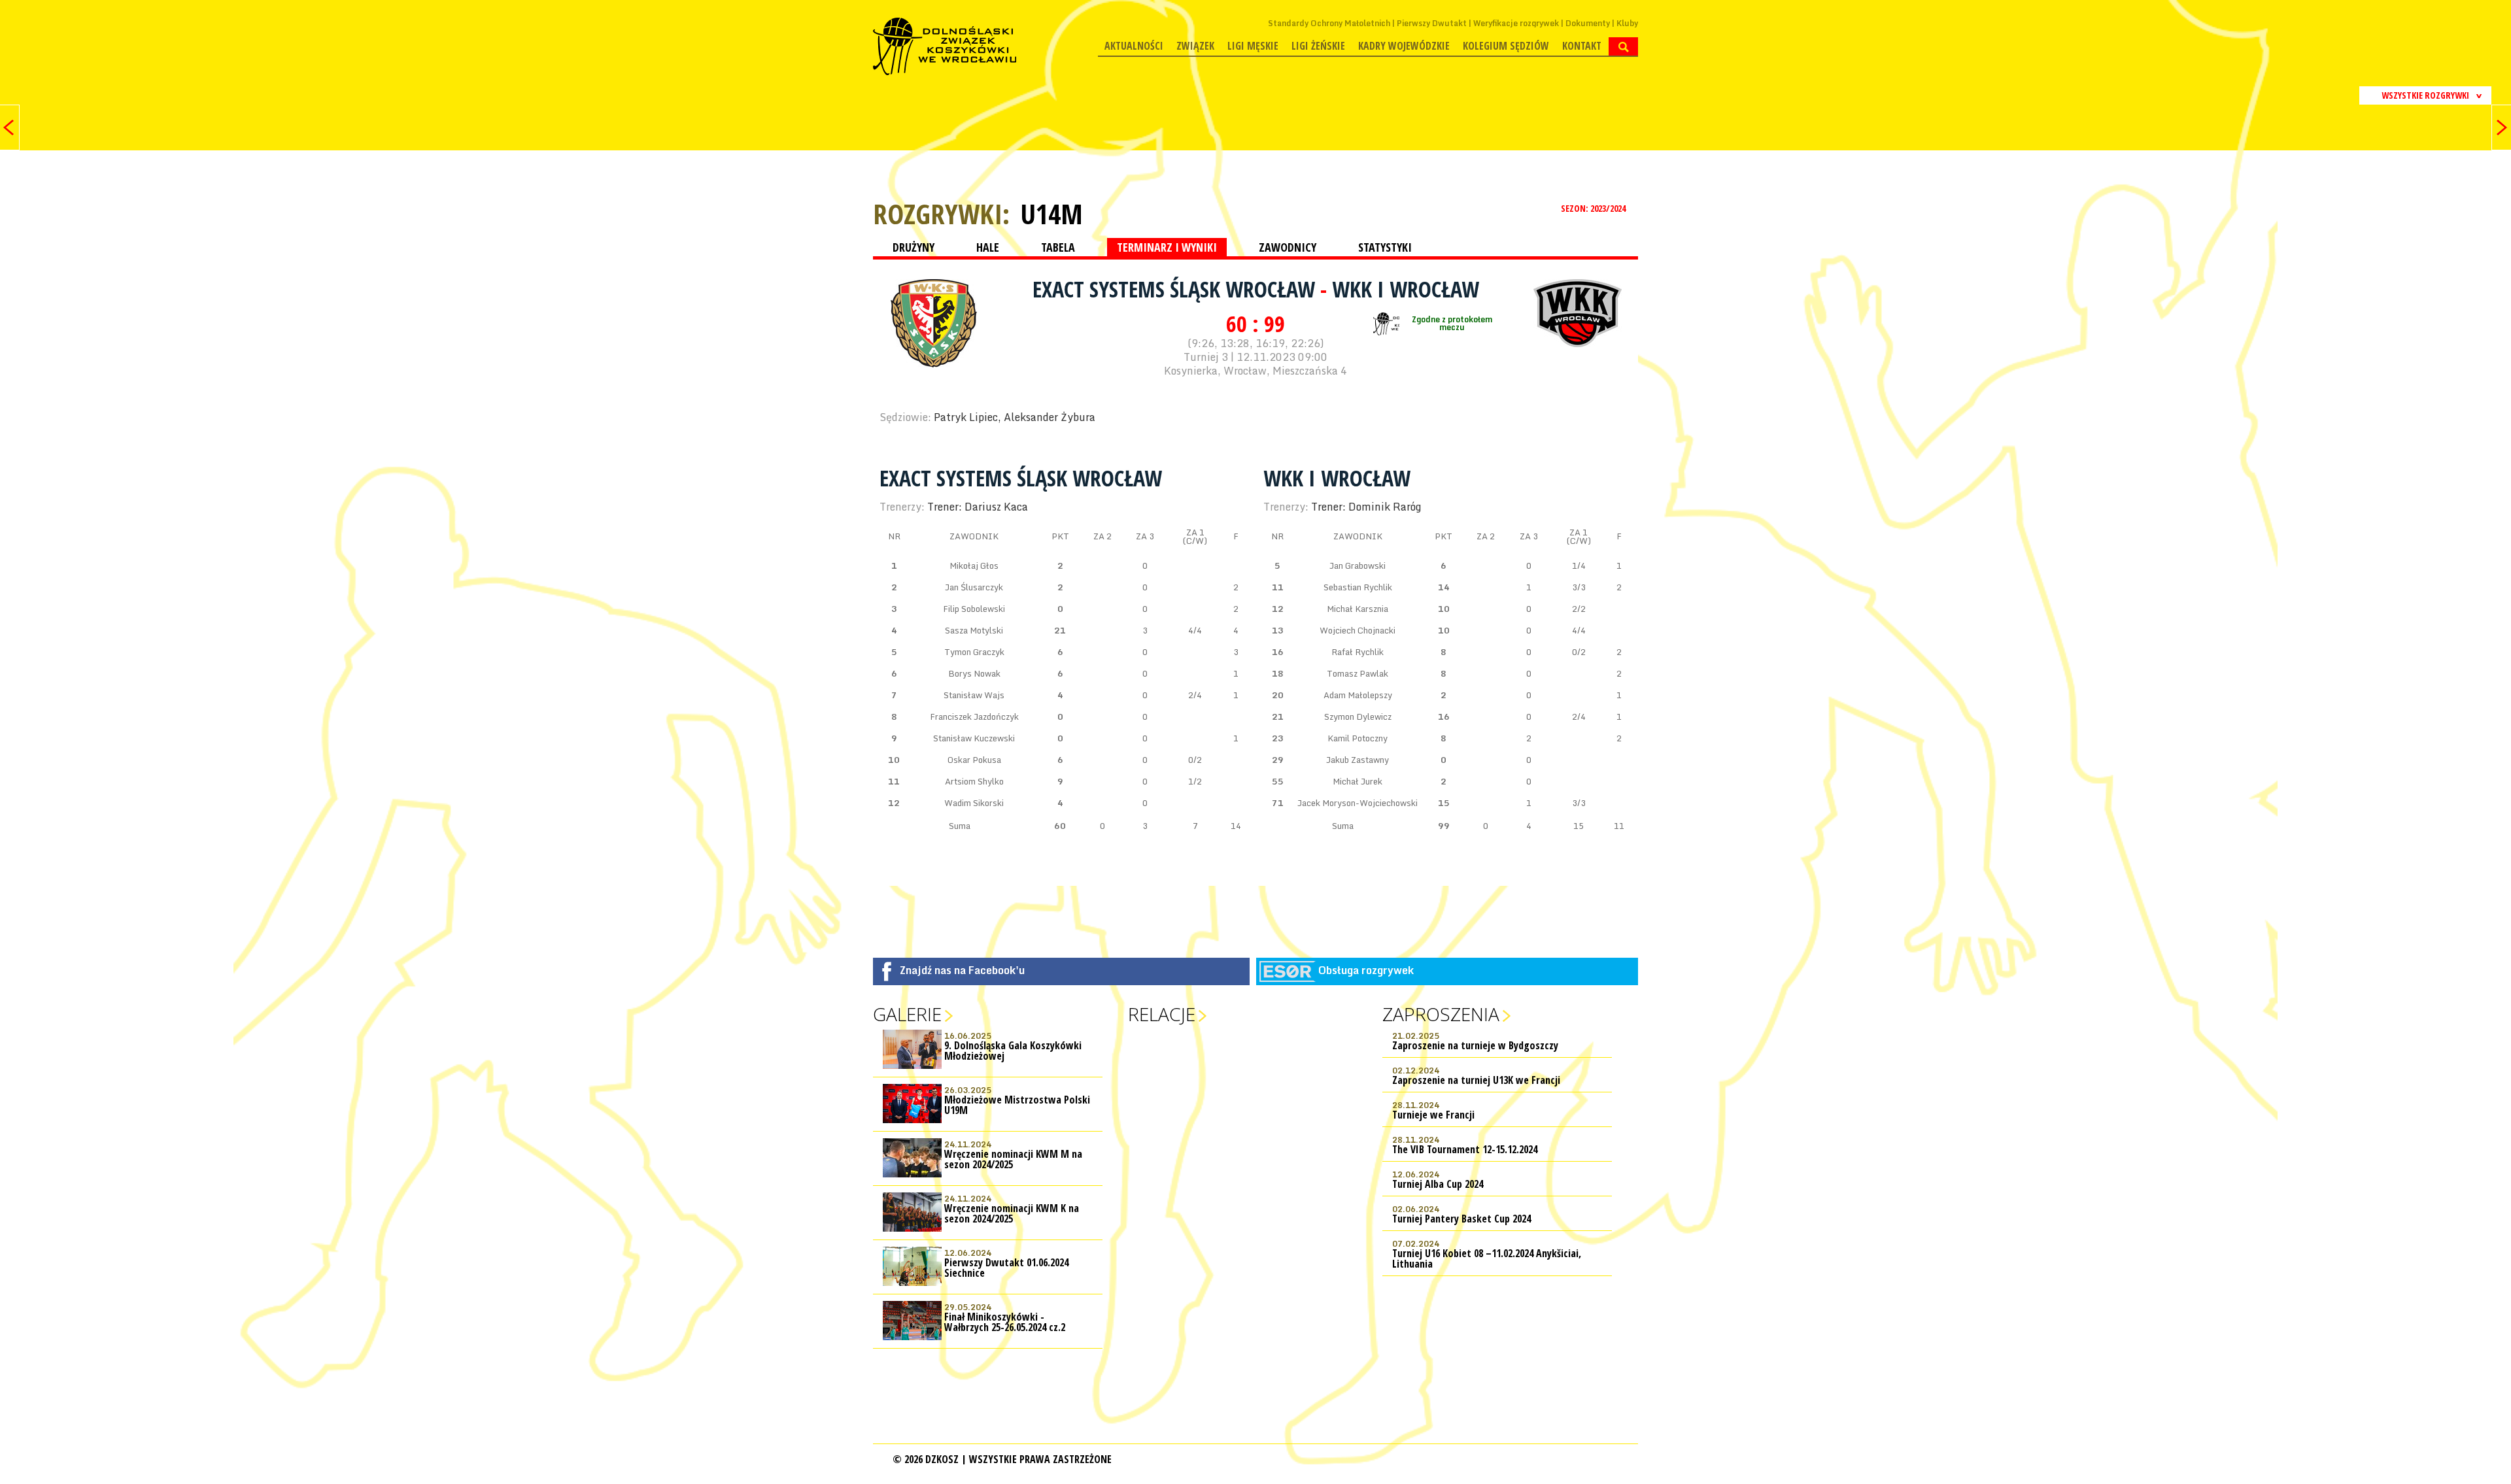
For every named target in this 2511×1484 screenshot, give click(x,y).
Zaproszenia (1441, 1014)
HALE (988, 247)
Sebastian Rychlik (1358, 587)
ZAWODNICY (1288, 247)
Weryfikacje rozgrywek (1516, 23)
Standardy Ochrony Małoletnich (1329, 23)
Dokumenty (1588, 23)
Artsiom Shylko (974, 781)
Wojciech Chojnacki (1358, 630)
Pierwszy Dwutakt (1432, 23)
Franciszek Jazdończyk (974, 717)
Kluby (1627, 23)
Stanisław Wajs (974, 695)
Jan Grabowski (1358, 565)
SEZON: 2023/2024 (1594, 208)
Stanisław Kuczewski (974, 738)
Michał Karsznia (1358, 609)
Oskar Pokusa (974, 760)
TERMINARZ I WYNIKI (1167, 247)
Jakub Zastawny (1358, 760)
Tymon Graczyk (974, 652)
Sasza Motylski (974, 630)
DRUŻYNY (914, 247)
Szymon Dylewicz (1358, 717)
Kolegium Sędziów (1506, 46)
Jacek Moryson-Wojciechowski (1358, 803)
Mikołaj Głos (974, 565)
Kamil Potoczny (1358, 738)
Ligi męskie (1253, 46)
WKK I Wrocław (1406, 289)
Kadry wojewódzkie (1404, 46)
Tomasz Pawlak (1358, 673)
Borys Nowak (974, 673)
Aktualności (1134, 46)
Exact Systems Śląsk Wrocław (1176, 289)
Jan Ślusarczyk (974, 587)
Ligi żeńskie (1318, 46)
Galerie (907, 1014)
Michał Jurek (1358, 781)
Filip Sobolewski (974, 609)
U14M (1051, 214)
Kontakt (1582, 46)
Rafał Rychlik (1358, 652)
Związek (1195, 46)
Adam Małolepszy (1358, 695)
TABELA (1058, 247)
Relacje (1162, 1014)
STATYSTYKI (1385, 247)
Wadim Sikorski (974, 803)
